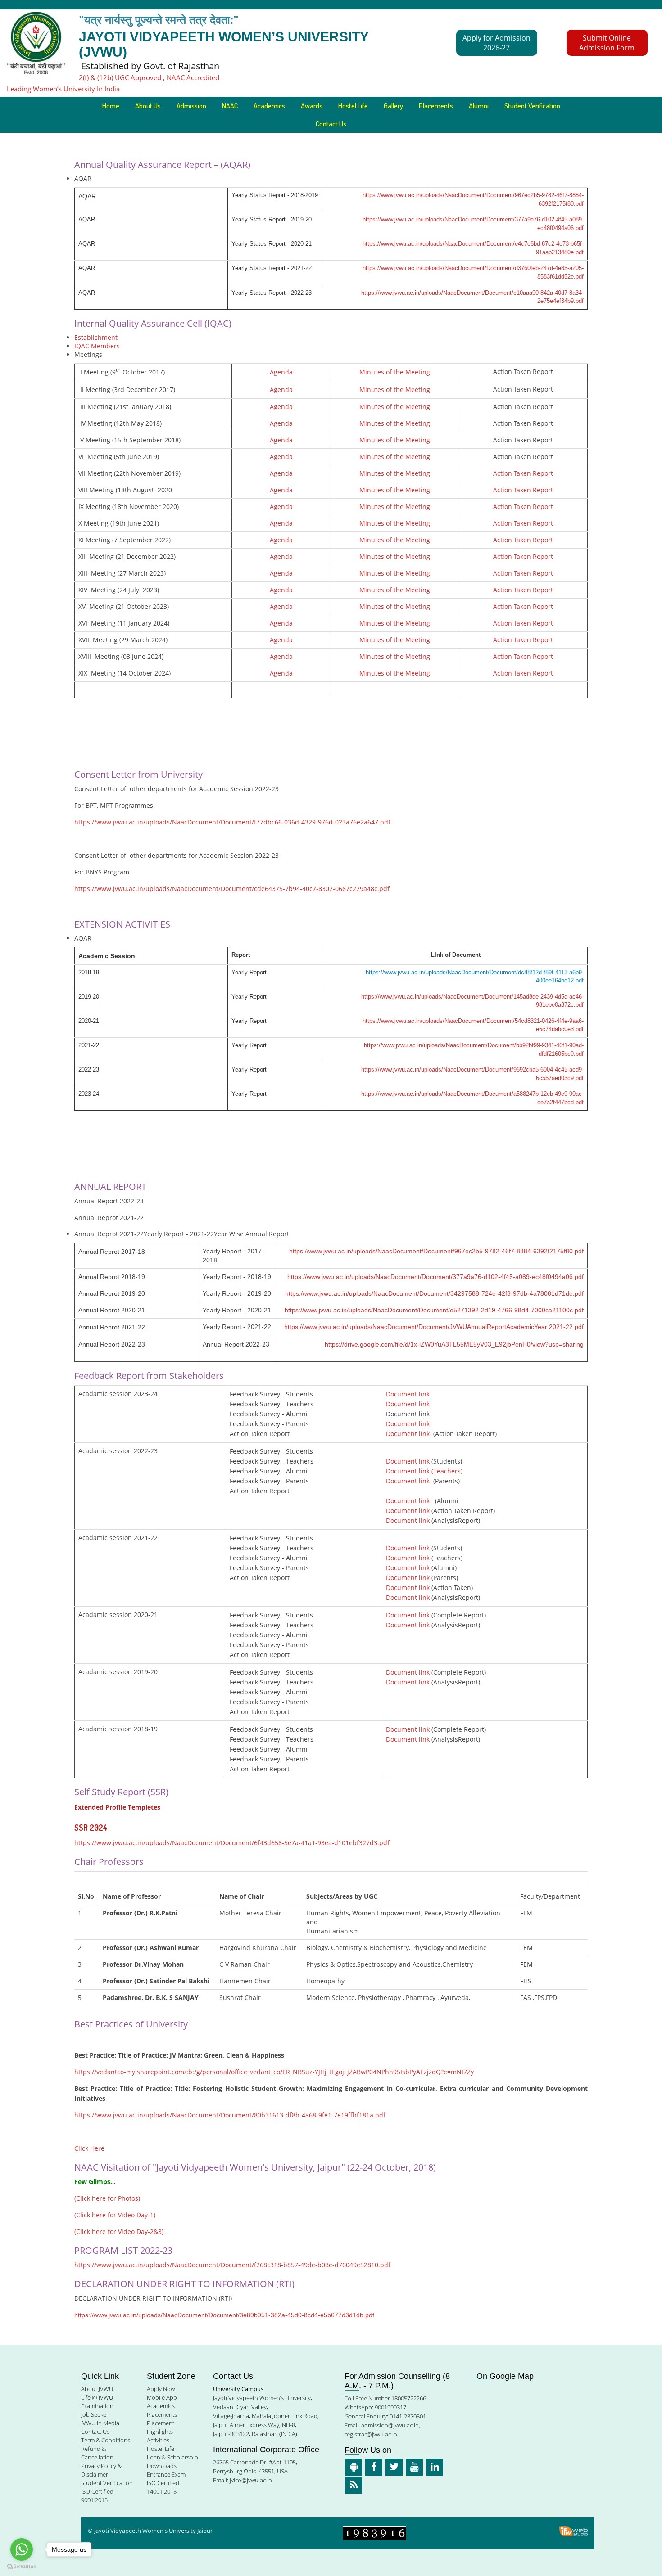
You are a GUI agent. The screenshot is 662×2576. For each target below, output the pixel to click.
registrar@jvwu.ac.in (371, 2434)
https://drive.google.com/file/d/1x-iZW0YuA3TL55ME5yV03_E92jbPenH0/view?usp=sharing (454, 1344)
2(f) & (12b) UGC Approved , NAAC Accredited (149, 77)
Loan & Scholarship (172, 2457)
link (424, 1568)
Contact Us (331, 124)
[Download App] (354, 2467)
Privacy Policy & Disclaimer (101, 2470)
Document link (408, 1394)
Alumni (479, 106)
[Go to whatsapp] (22, 2549)
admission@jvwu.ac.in (390, 2425)
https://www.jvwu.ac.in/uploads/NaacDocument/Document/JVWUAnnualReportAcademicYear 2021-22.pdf (434, 1327)
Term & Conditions (106, 2440)
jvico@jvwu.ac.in (251, 2480)
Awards (312, 106)
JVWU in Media (100, 2423)
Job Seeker (95, 2414)
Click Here (89, 2148)
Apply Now (161, 2389)
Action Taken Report (523, 473)
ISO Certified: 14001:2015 (164, 2487)
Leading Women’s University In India (63, 89)
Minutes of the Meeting (395, 372)
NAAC (230, 106)
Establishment (96, 337)
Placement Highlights (161, 2427)
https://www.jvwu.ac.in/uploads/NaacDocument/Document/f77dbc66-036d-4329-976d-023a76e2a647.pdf (232, 822)
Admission (191, 106)
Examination (97, 2406)
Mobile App (162, 2397)
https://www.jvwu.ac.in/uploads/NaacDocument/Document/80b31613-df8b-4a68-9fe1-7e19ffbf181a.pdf (230, 2115)
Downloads (162, 2466)
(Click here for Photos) (107, 2198)
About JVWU (97, 2389)
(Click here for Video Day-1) (115, 2215)
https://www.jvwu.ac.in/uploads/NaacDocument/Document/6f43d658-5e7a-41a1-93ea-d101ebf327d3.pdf (232, 1843)
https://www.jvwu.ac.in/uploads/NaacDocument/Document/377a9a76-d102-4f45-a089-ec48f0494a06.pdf (435, 1277)
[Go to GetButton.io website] (22, 2567)
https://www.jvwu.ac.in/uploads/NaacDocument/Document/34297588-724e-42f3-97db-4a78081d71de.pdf (434, 1293)
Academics (161, 2406)
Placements (436, 106)
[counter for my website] (375, 2533)
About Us (148, 106)
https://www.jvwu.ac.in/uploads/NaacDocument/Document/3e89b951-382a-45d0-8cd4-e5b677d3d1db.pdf (224, 2315)
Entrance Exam (166, 2474)
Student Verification (532, 106)
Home (111, 106)
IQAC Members (97, 346)
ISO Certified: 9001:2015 (98, 2496)
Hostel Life (353, 106)
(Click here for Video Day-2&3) (119, 2231)
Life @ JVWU (97, 2397)
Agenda (281, 372)
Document (402, 1568)
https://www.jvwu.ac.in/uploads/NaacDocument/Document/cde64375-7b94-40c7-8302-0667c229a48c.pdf (232, 889)
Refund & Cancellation (97, 2453)
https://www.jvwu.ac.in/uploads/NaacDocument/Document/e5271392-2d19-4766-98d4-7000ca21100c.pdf (434, 1310)
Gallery (393, 106)
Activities (158, 2440)
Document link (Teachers (423, 1471)
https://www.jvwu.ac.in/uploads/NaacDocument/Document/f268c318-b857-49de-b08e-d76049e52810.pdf (232, 2265)
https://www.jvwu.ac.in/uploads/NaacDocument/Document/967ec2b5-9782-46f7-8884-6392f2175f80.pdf (436, 1251)
